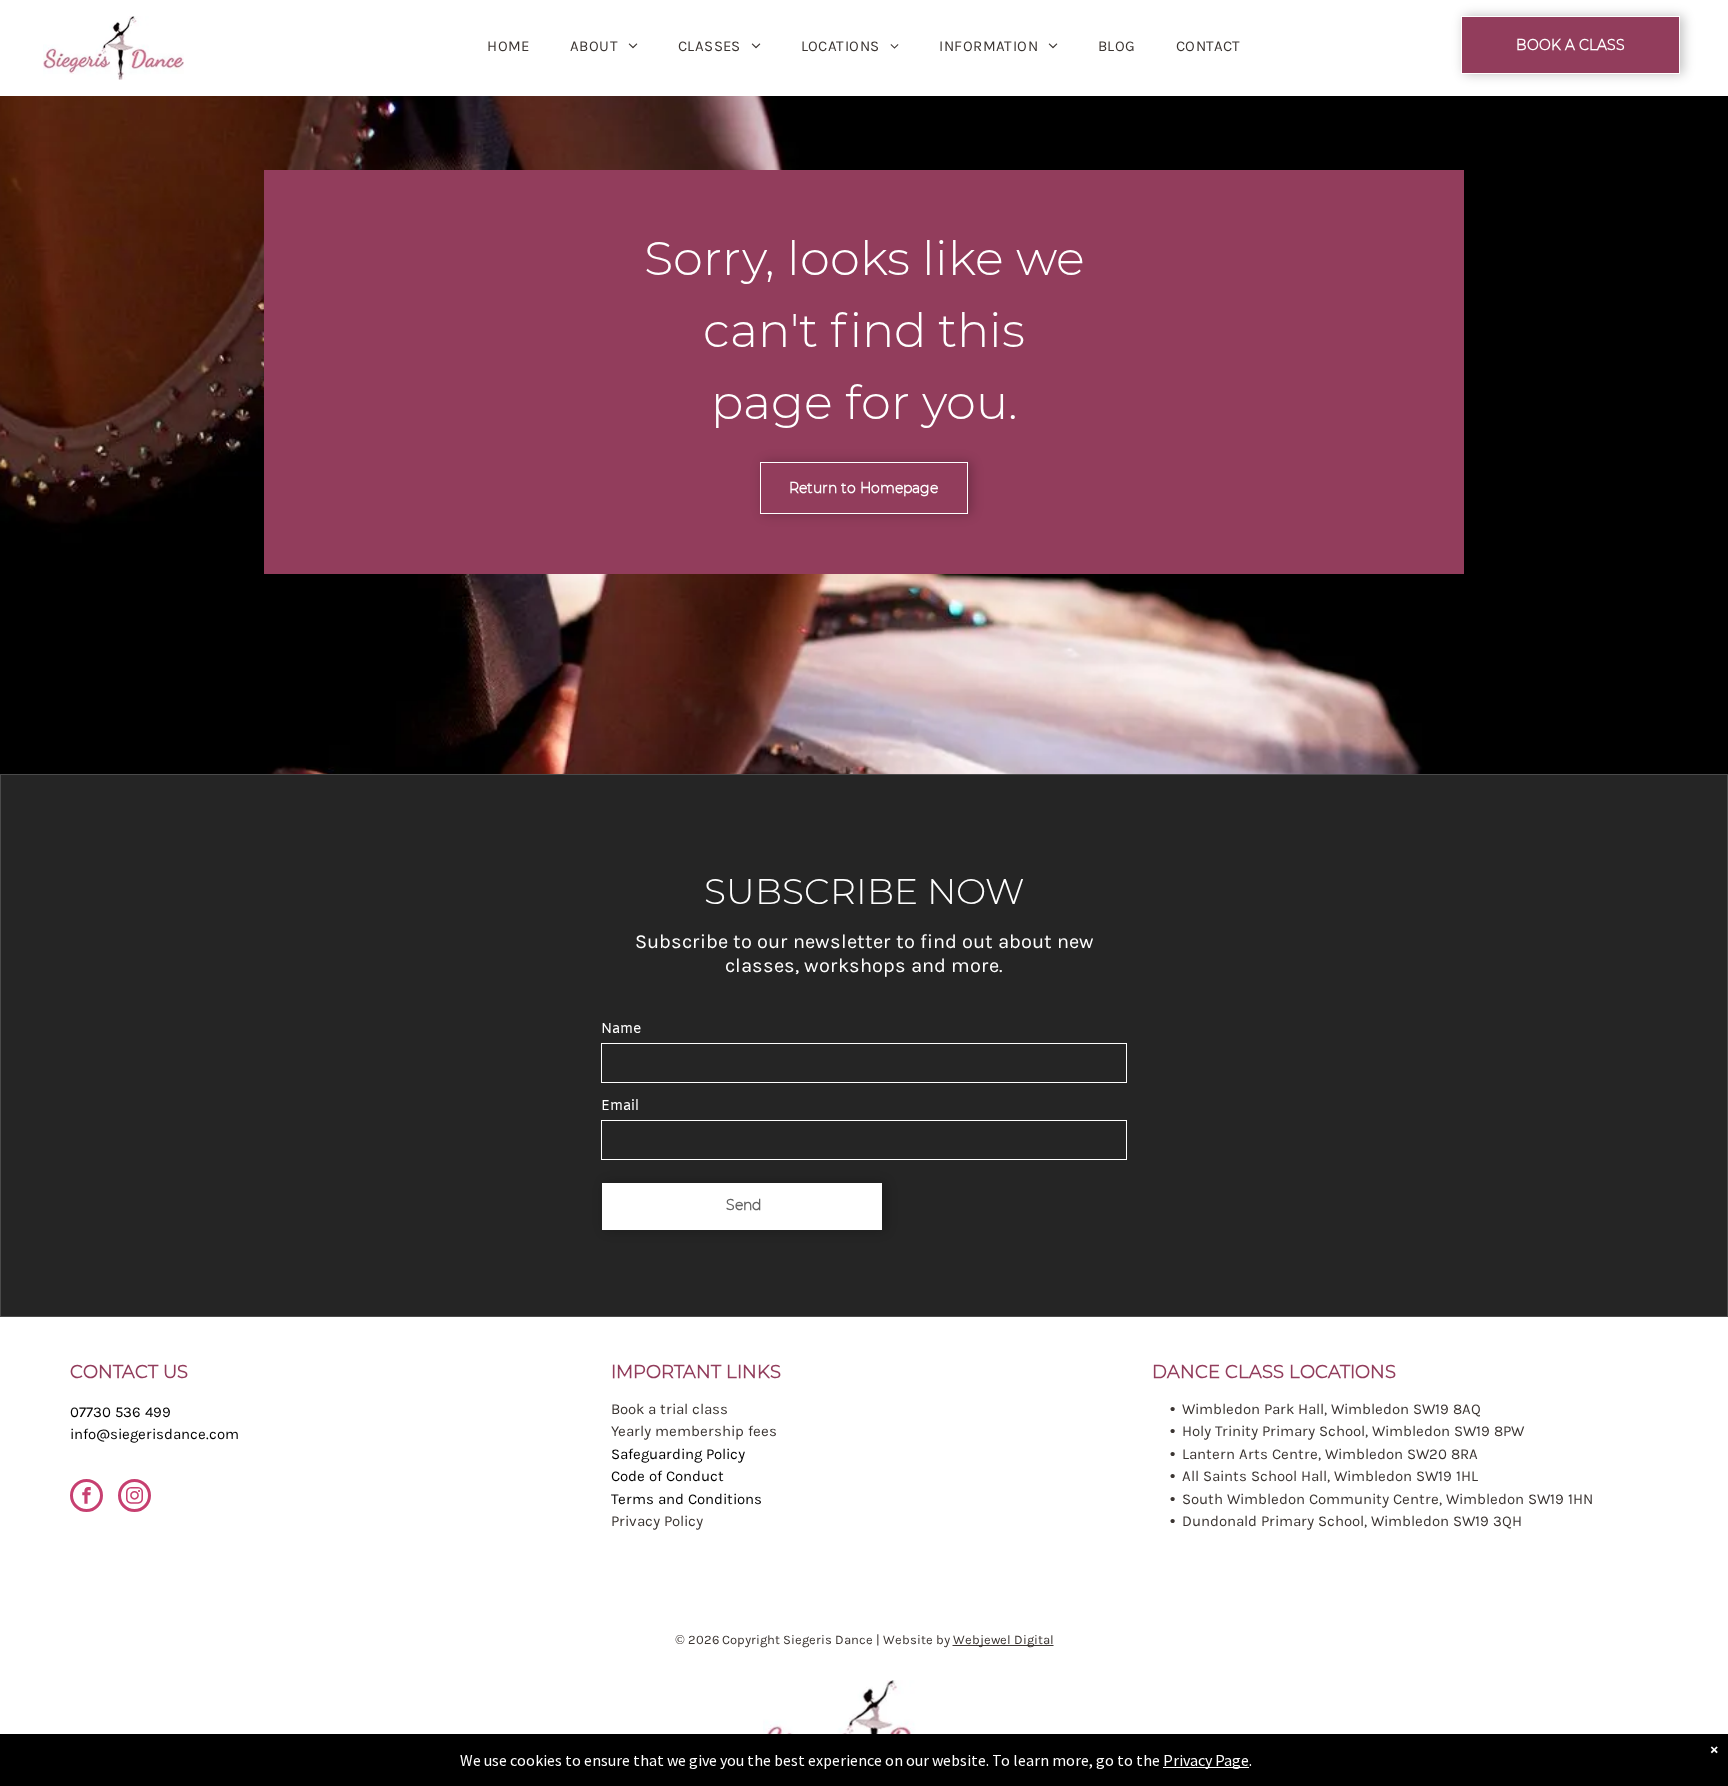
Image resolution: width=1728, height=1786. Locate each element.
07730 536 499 (120, 1412)
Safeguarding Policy (678, 1454)
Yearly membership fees (694, 1431)
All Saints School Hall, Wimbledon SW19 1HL (1330, 1476)
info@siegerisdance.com (154, 1434)
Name (621, 1029)
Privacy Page (1206, 1760)
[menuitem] (508, 46)
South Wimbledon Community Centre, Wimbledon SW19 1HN (1387, 1499)
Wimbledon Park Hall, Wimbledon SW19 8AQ (1331, 1409)
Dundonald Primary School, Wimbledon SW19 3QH (1352, 1521)
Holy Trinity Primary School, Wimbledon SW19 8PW (1353, 1431)
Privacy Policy (657, 1521)
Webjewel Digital (1003, 1639)
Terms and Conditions (686, 1499)
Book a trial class (669, 1409)
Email (620, 1106)
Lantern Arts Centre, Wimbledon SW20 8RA (1330, 1454)
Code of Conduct (667, 1476)
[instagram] (134, 1498)
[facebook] (86, 1498)
